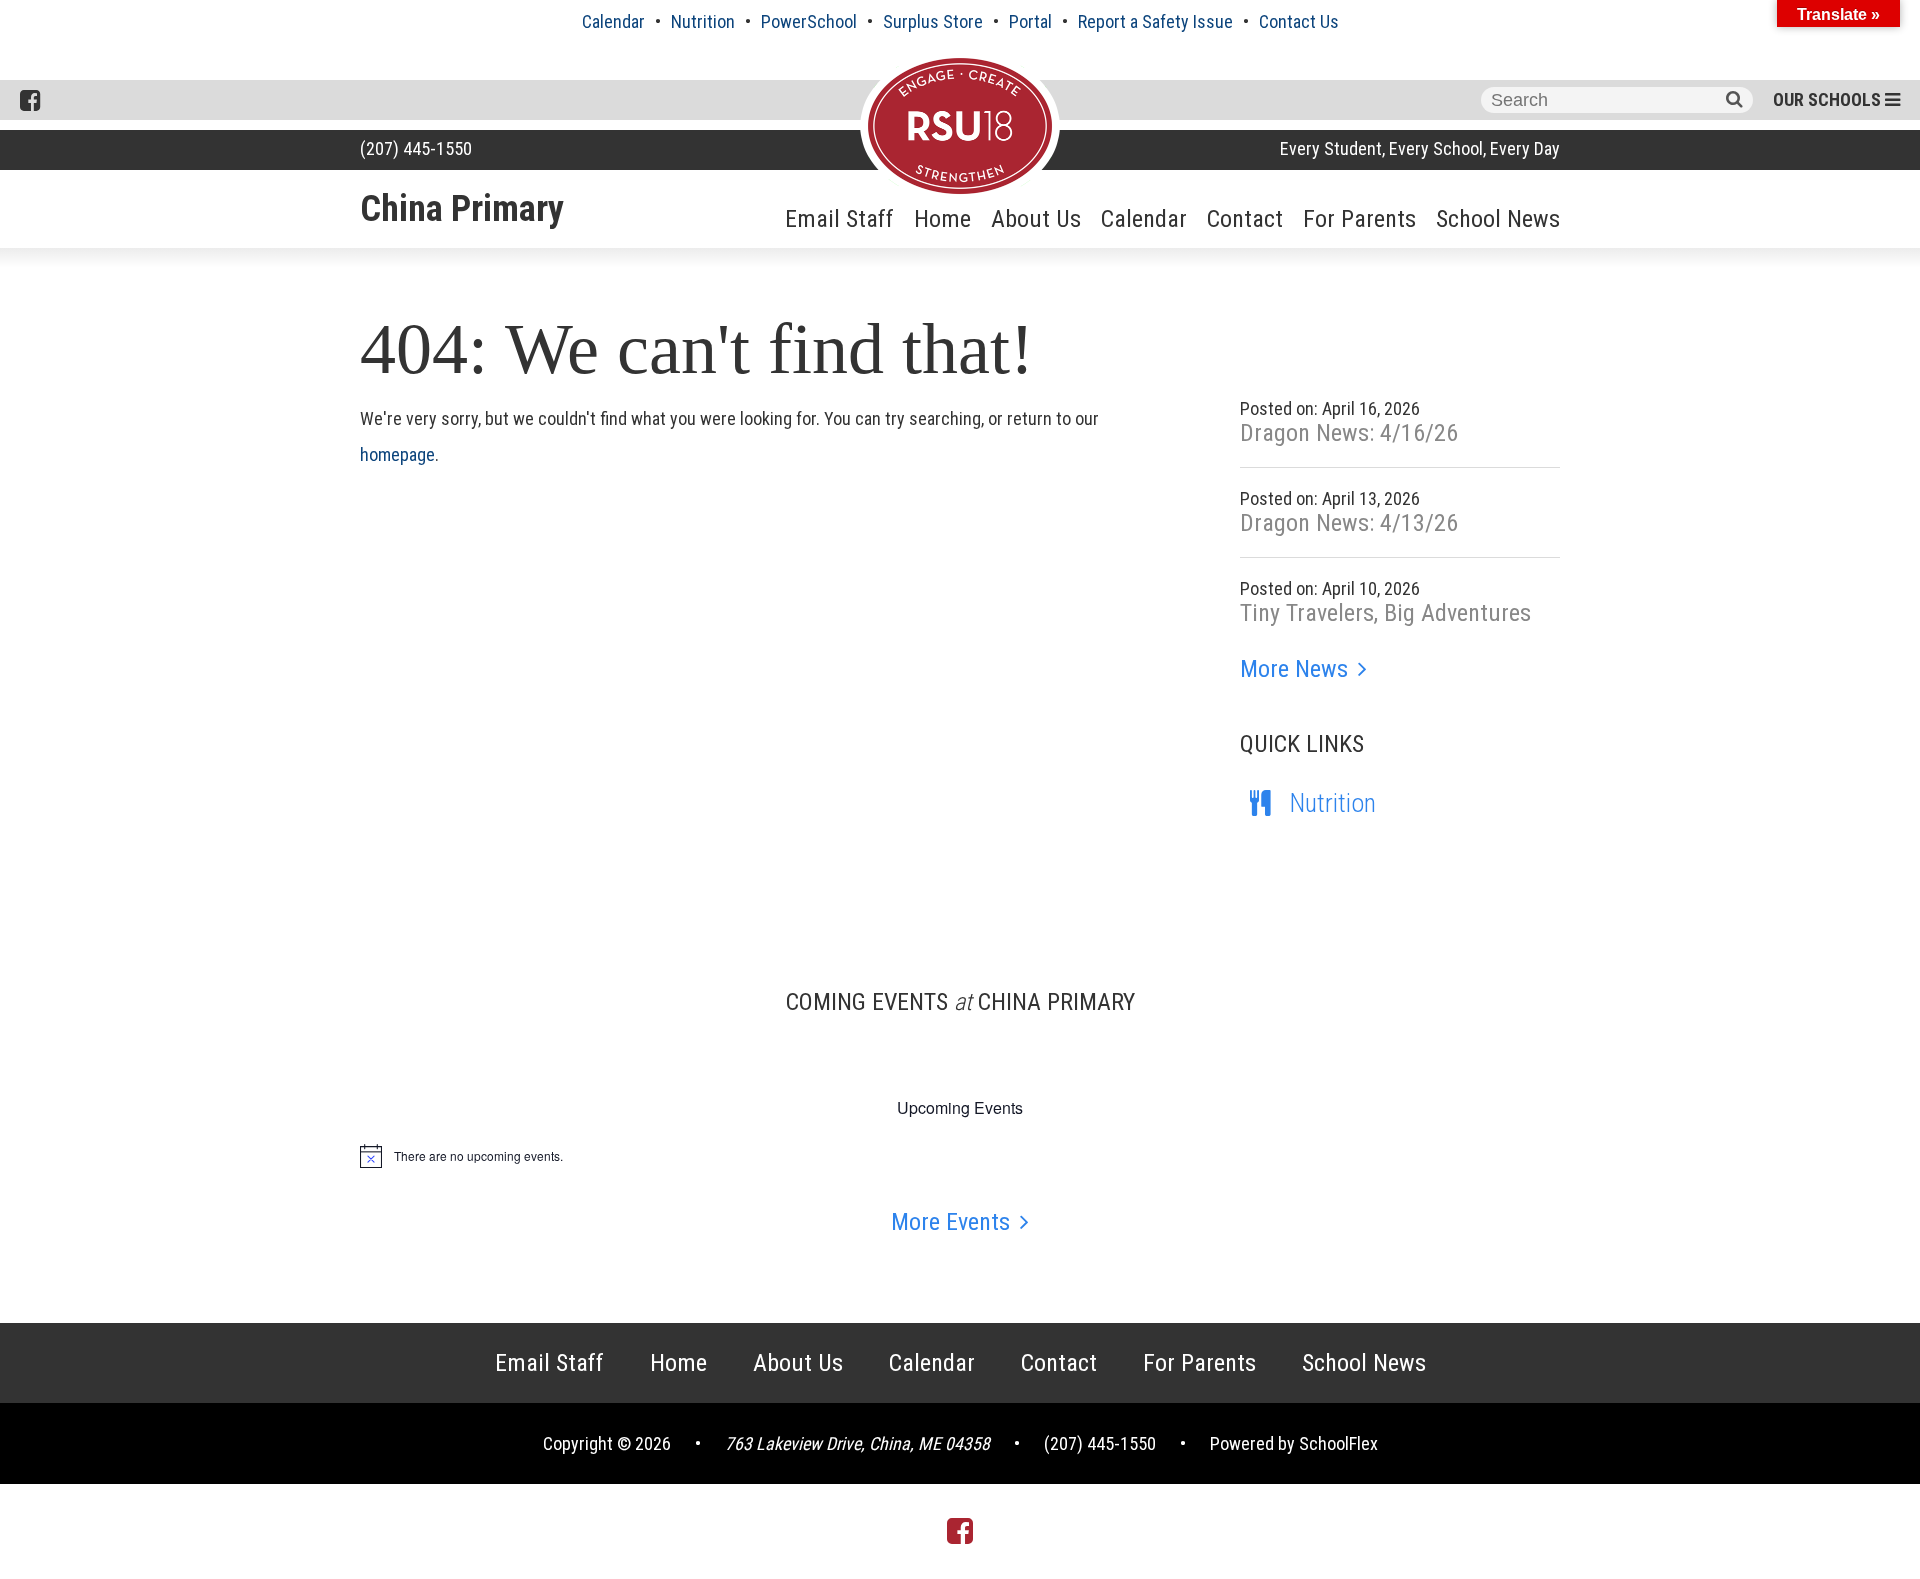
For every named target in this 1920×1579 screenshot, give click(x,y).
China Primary (462, 209)
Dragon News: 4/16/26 (1349, 433)
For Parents (1359, 219)
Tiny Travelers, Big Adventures (1385, 613)
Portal (1030, 21)
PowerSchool (809, 21)
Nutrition (703, 21)
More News (1294, 669)
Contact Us (1299, 21)
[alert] (960, 1156)
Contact (1245, 219)
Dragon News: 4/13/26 (1349, 523)
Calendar (613, 21)
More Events (950, 1222)
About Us (1036, 219)
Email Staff (839, 219)
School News (1498, 219)
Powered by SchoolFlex (1294, 1443)
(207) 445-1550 (416, 148)
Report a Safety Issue (1155, 21)
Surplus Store (933, 21)
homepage (397, 454)
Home (942, 219)
